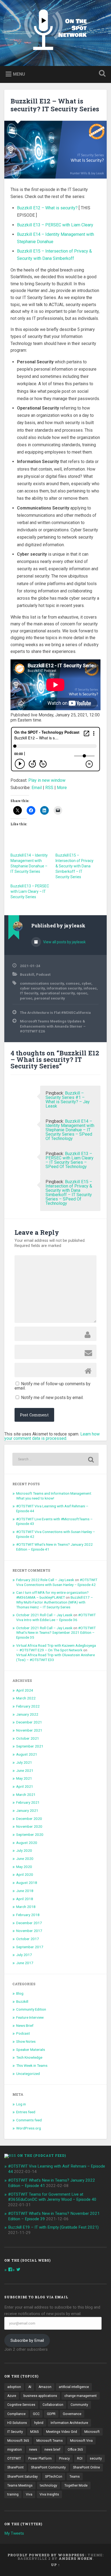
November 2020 (29, 1826)
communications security (42, 983)
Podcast (43, 974)
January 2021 (27, 1810)
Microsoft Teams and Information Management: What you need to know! (54, 1496)
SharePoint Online (86, 2467)
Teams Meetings (20, 2486)
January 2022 (27, 1714)
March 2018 (26, 1907)
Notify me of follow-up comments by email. (53, 1386)
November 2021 (29, 1730)
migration (15, 2450)
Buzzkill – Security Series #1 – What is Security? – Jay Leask (68, 1100)
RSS (49, 788)
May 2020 (24, 1867)
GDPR (51, 2414)
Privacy (64, 2458)
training (13, 2494)
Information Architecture (69, 2423)
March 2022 (26, 1698)
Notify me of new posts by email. (52, 1398)
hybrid (39, 2423)
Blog (20, 1993)
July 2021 (24, 1762)
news (33, 2450)
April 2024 (25, 1690)
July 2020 (24, 1850)
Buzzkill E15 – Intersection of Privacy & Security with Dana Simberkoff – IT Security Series (74, 866)
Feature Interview (30, 2017)
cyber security (32, 988)
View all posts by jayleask (64, 942)
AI (30, 2387)
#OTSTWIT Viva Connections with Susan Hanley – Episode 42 (57, 1582)
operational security (57, 993)
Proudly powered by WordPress (46, 2555)
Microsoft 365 (18, 2441)
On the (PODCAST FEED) (42, 2155)
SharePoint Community (48, 2467)
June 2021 (25, 1770)
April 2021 (25, 1786)
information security (64, 988)
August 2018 (27, 1883)
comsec (73, 983)
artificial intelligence (74, 2387)
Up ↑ (55, 2565)
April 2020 (25, 1874)
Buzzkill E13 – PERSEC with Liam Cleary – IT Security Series (30, 891)
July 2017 (24, 1955)
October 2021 (28, 1738)
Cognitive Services (21, 2405)
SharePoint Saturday (22, 2477)
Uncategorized (28, 2074)
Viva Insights (49, 2494)
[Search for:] (55, 1459)
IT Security (29, 993)
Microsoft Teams (50, 2441)
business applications (40, 2396)
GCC (36, 2414)
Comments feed (29, 2120)
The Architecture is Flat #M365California (55, 1012)
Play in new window (47, 780)
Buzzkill (27, 974)
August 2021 (27, 1754)
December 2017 (29, 1923)
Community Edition (31, 2009)
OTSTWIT (14, 2458)
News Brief (25, 2025)
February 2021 (28, 1802)
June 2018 (25, 1891)
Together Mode (76, 2486)
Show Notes (26, 2041)
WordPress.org (29, 2128)
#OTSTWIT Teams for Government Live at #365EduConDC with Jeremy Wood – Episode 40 (52, 2197)
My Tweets (14, 2533)
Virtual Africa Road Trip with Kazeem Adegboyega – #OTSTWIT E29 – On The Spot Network (56, 1648)
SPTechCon (54, 2477)
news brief (52, 2450)
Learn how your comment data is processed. (52, 1436)
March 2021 (26, 1795)
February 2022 (28, 1706)
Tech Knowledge (29, 2057)
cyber (86, 983)
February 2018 (28, 1915)
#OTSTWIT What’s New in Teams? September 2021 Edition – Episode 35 (56, 1633)
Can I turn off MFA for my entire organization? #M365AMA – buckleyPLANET (52, 1595)
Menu (19, 74)
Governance (72, 2414)
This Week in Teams (32, 2065)
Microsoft (92, 2432)
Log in (21, 2104)
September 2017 (30, 1947)
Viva (29, 2494)
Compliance (16, 2414)
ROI (80, 2458)
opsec (82, 993)
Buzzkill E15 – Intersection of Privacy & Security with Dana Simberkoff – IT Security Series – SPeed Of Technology (69, 1193)
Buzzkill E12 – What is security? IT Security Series (55, 105)
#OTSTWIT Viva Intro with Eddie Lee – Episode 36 (56, 1617)
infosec (90, 988)
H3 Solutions (17, 2423)
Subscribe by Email (27, 2340)
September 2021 (30, 1746)
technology (48, 2486)
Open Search (101, 74)
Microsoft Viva (81, 2441)
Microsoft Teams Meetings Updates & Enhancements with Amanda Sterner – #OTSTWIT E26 (53, 1026)
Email (37, 788)
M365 (34, 2432)
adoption (14, 2387)
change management (81, 2396)
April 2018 (25, 1899)
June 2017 (25, 1963)
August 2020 (27, 1843)
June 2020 (25, 1859)
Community (79, 2405)
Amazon (45, 2387)
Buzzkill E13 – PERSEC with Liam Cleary (55, 225)
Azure (12, 2396)
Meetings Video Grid (62, 2432)
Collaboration (53, 2405)
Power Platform (40, 2458)
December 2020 (29, 1819)
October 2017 (28, 1939)
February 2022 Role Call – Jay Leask (45, 1580)
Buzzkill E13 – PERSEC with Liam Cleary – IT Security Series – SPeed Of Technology (70, 1160)
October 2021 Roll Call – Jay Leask (44, 1615)
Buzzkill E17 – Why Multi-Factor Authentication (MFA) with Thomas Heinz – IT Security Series (55, 1602)
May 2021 (24, 1778)
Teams (75, 2477)
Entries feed (26, 2112)
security (96, 2458)
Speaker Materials (31, 2050)
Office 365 (75, 2450)
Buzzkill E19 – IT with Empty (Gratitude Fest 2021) (53, 2227)
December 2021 (29, 1722)
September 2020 (30, 1834)
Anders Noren (76, 2558)
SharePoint (15, 2467)
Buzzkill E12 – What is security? (47, 208)
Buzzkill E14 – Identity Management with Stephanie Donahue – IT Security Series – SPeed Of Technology (70, 1130)
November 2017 (29, 1931)
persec (26, 998)
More (62, 788)
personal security (50, 998)
